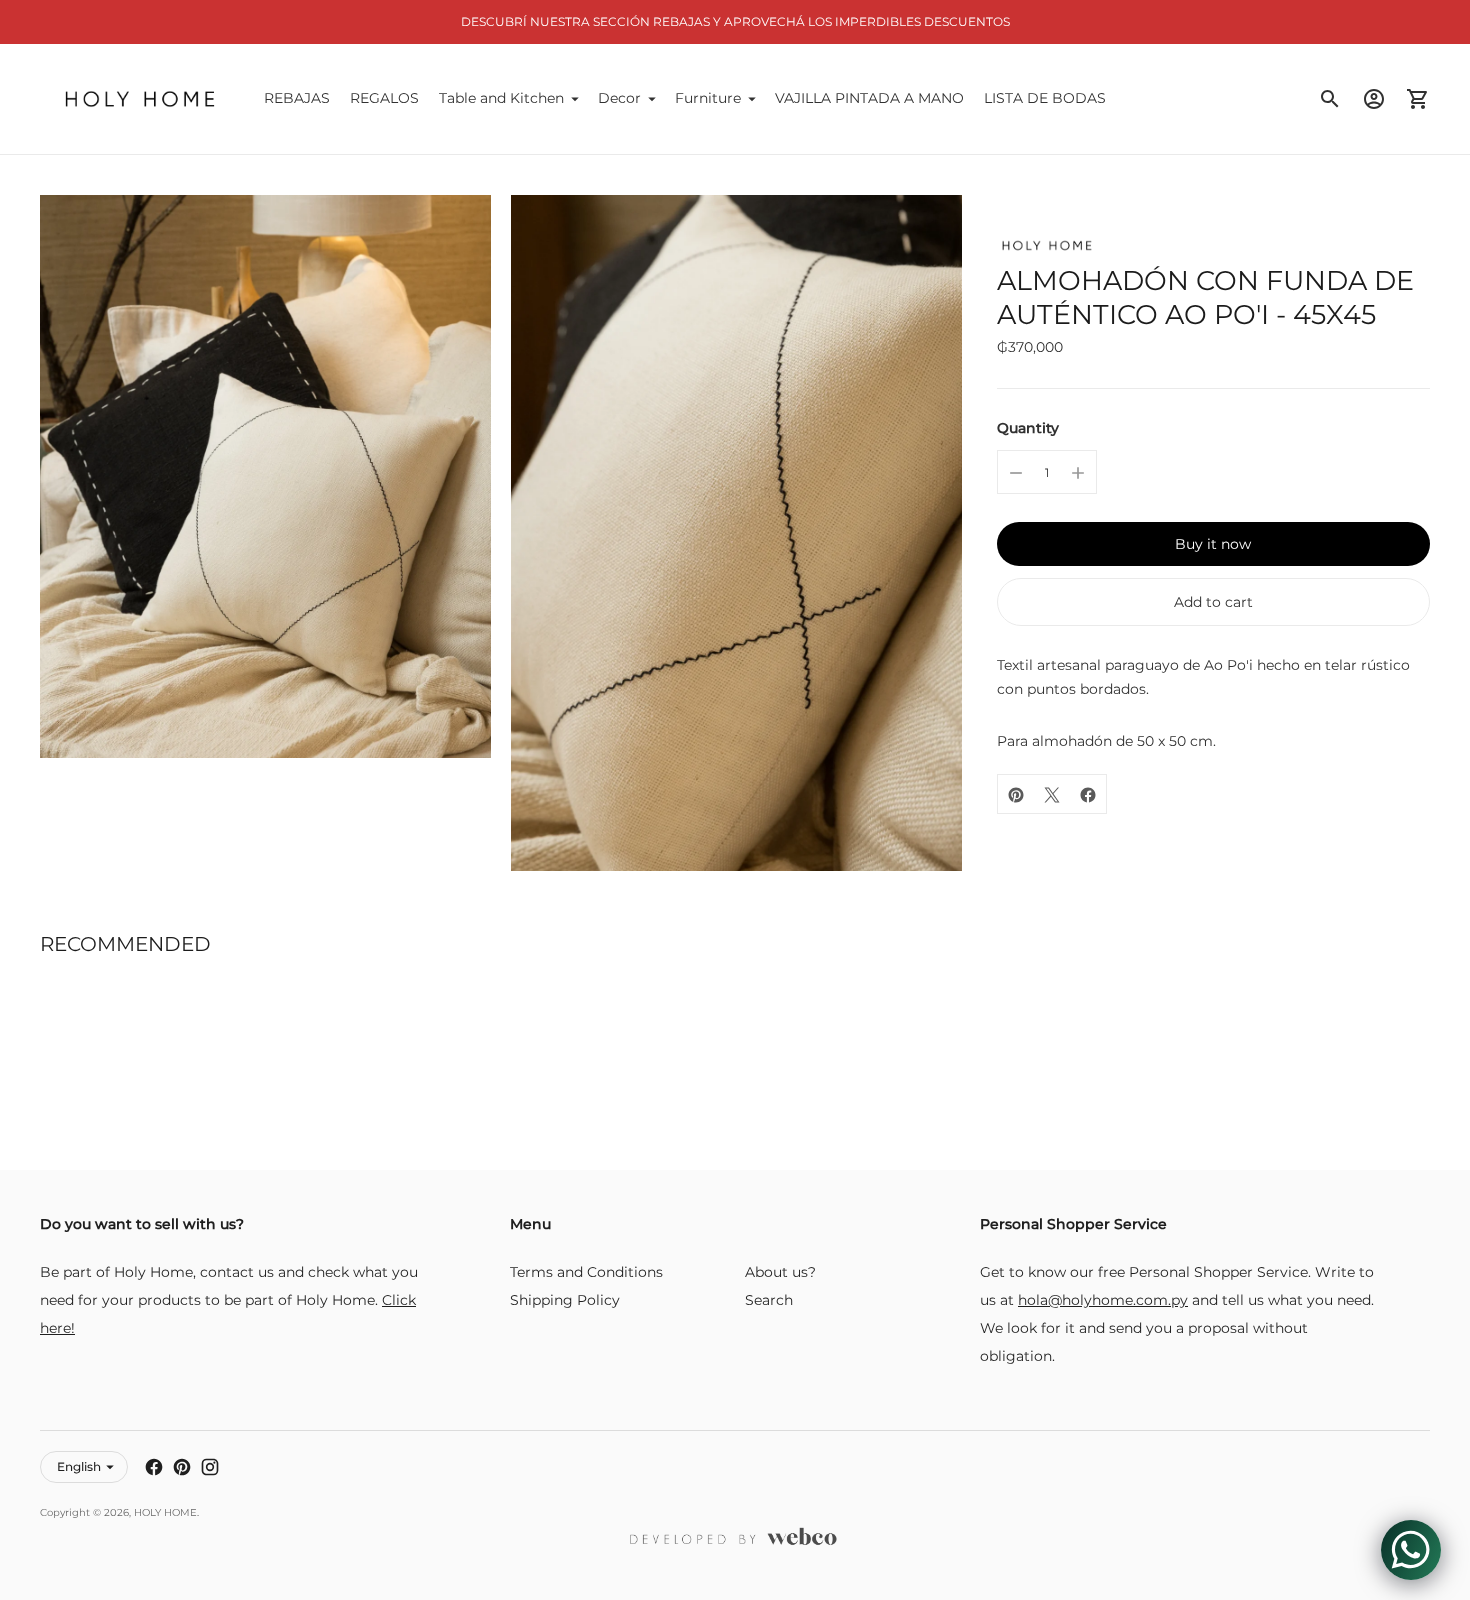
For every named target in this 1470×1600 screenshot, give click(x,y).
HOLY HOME (165, 1512)
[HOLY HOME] (140, 99)
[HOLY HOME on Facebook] (154, 1467)
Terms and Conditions (586, 1272)
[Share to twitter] (1052, 795)
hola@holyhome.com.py (1103, 1300)
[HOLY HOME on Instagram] (210, 1467)
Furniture (708, 98)
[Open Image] (265, 476)
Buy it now (1213, 545)
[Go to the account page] (1374, 99)
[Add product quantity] (1078, 473)
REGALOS (384, 98)
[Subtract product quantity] (1016, 473)
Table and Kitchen (501, 98)
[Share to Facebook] (1088, 795)
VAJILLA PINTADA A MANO (869, 98)
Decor (619, 98)
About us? (780, 1272)
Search (769, 1300)
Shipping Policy (565, 1300)
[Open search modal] (1330, 99)
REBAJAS (297, 98)
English (79, 1466)
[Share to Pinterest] (1016, 795)
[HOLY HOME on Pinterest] (182, 1467)
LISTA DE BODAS (1045, 98)
